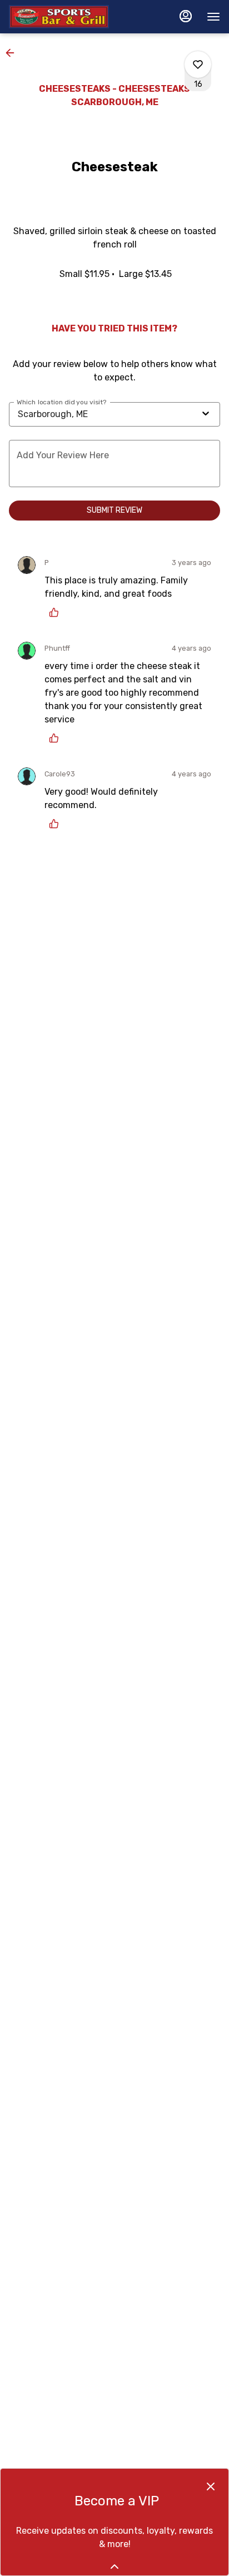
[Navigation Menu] (213, 17)
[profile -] (186, 16)
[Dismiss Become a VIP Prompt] (211, 2486)
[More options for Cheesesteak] (198, 65)
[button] (13, 53)
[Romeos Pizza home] (59, 17)
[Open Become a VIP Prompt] (114, 2567)
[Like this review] (57, 612)
